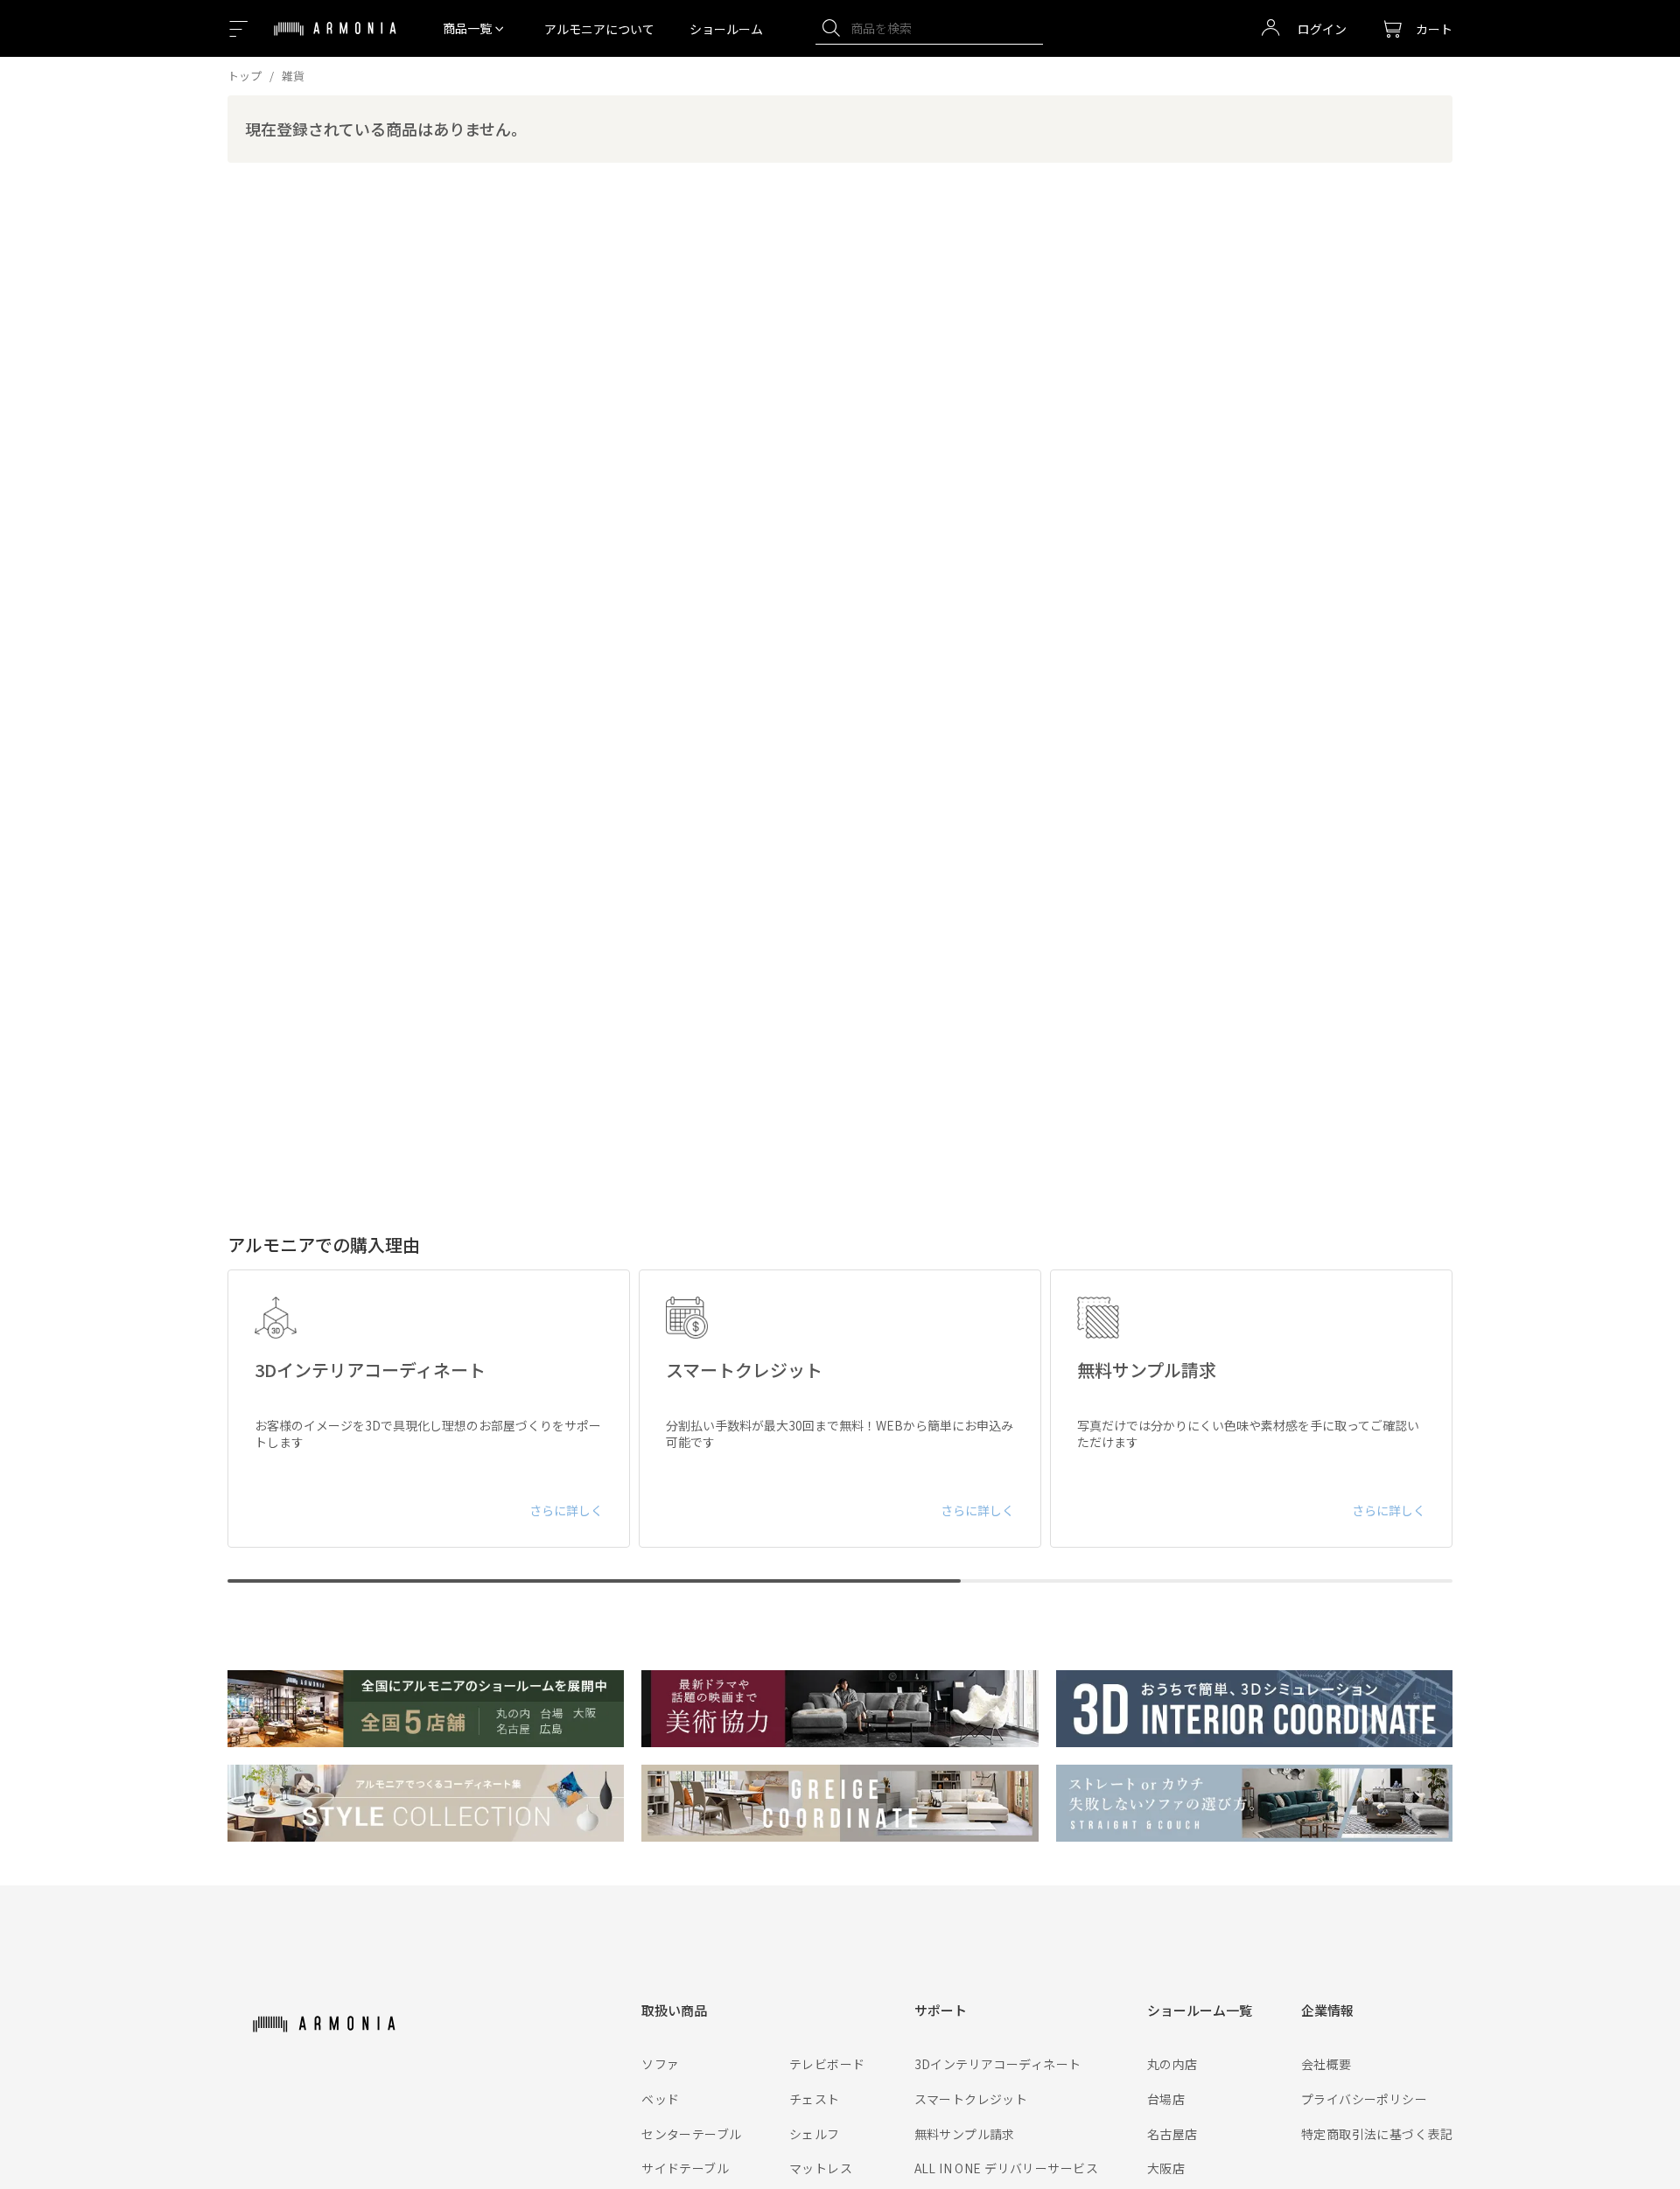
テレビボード (827, 2064)
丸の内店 (1172, 2064)
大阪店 (1166, 2168)
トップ (245, 76)
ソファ (660, 2064)
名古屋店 (1172, 2134)
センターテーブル (691, 2134)
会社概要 (1326, 2064)
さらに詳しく (566, 1510)
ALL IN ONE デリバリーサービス (1006, 2168)
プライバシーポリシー (1364, 2099)
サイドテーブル (685, 2168)
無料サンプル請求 (965, 2134)
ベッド (660, 2099)
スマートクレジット (971, 2099)
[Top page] (335, 39)
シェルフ (815, 2134)
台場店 (1166, 2099)
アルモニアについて (599, 29)
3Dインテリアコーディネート (998, 2064)
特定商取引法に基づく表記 (1377, 2134)
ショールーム (726, 29)
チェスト (815, 2099)
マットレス (821, 2168)
